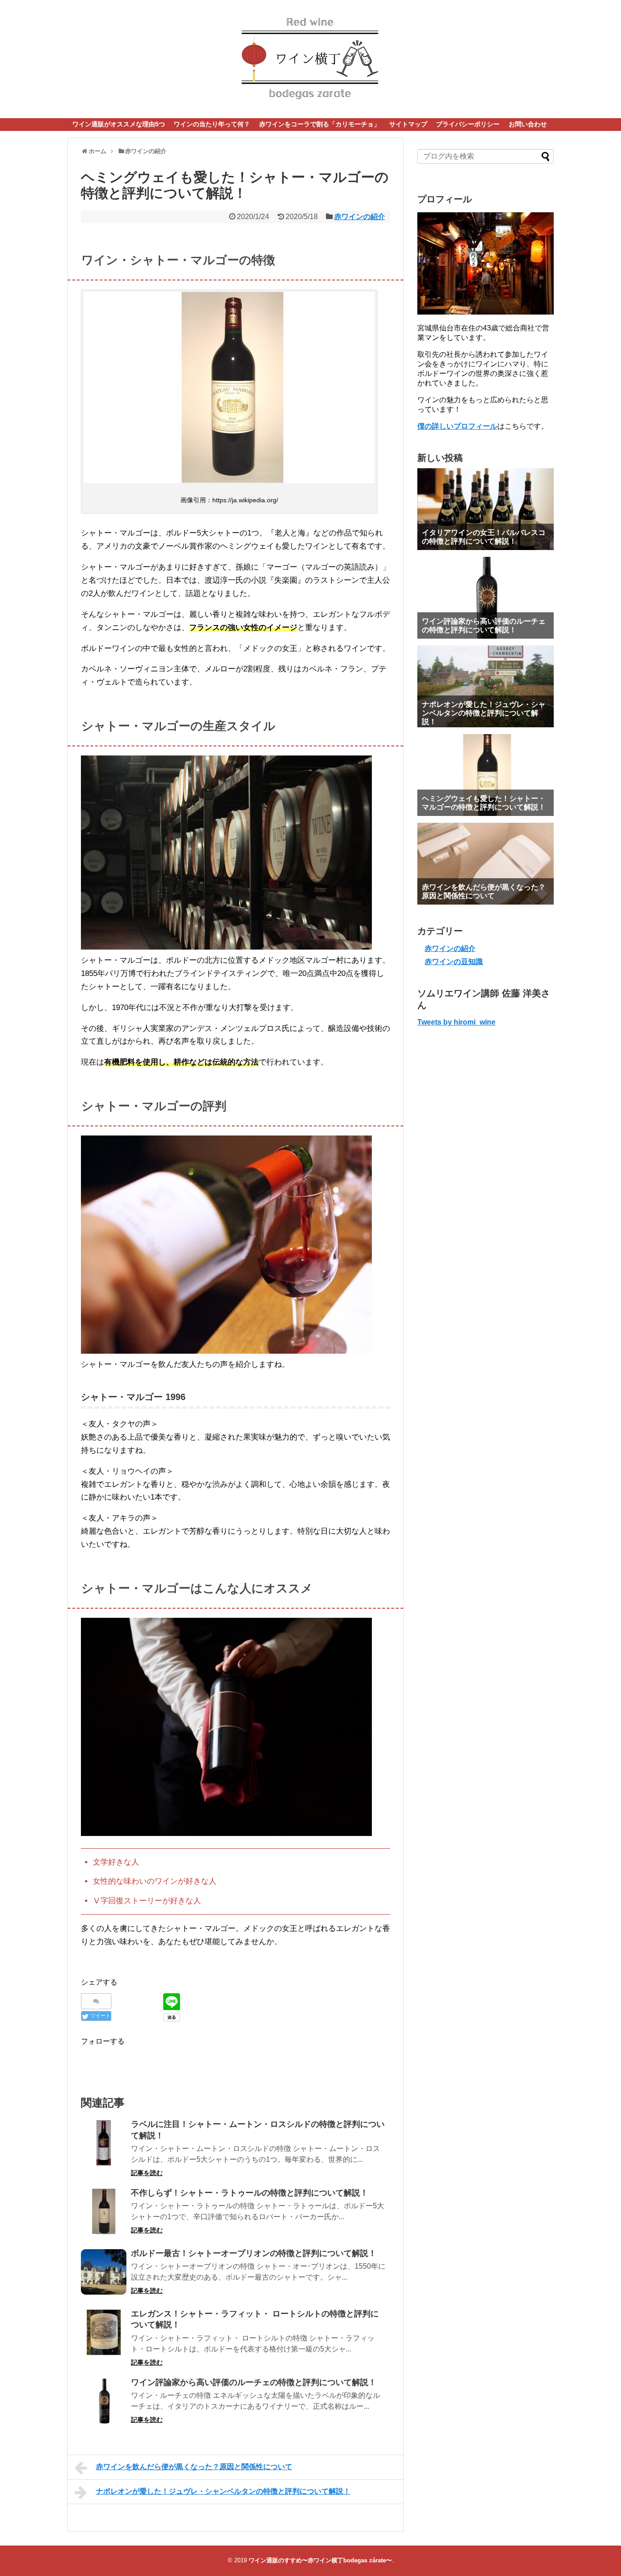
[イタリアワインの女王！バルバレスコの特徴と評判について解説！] (486, 509)
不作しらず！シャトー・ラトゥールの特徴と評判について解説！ (250, 2193)
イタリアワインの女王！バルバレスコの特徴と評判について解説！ (484, 537)
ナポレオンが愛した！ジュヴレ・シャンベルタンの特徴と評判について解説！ (223, 2491)
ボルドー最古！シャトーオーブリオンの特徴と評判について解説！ (254, 2253)
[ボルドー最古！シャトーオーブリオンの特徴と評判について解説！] (104, 2272)
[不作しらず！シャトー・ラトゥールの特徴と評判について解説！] (104, 2211)
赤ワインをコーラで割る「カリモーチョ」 (320, 124)
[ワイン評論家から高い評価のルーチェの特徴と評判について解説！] (104, 2401)
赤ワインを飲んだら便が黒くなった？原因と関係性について (194, 2467)
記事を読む (147, 2173)
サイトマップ (408, 124)
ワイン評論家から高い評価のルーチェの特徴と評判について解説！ (254, 2382)
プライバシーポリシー (468, 124)
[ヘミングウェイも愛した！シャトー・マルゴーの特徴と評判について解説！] (486, 775)
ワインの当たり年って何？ (212, 124)
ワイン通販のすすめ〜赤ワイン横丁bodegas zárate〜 (320, 2560)
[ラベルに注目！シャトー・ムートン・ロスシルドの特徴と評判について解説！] (104, 2143)
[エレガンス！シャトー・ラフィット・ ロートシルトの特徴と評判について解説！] (104, 2332)
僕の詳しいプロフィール (457, 426)
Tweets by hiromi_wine (456, 1022)
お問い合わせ (528, 124)
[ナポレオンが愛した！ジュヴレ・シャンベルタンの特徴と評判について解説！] (486, 686)
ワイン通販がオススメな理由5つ (119, 124)
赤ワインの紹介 (360, 217)
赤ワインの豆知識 (454, 962)
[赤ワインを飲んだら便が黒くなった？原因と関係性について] (486, 864)
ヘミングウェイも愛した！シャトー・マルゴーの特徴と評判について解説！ (484, 803)
